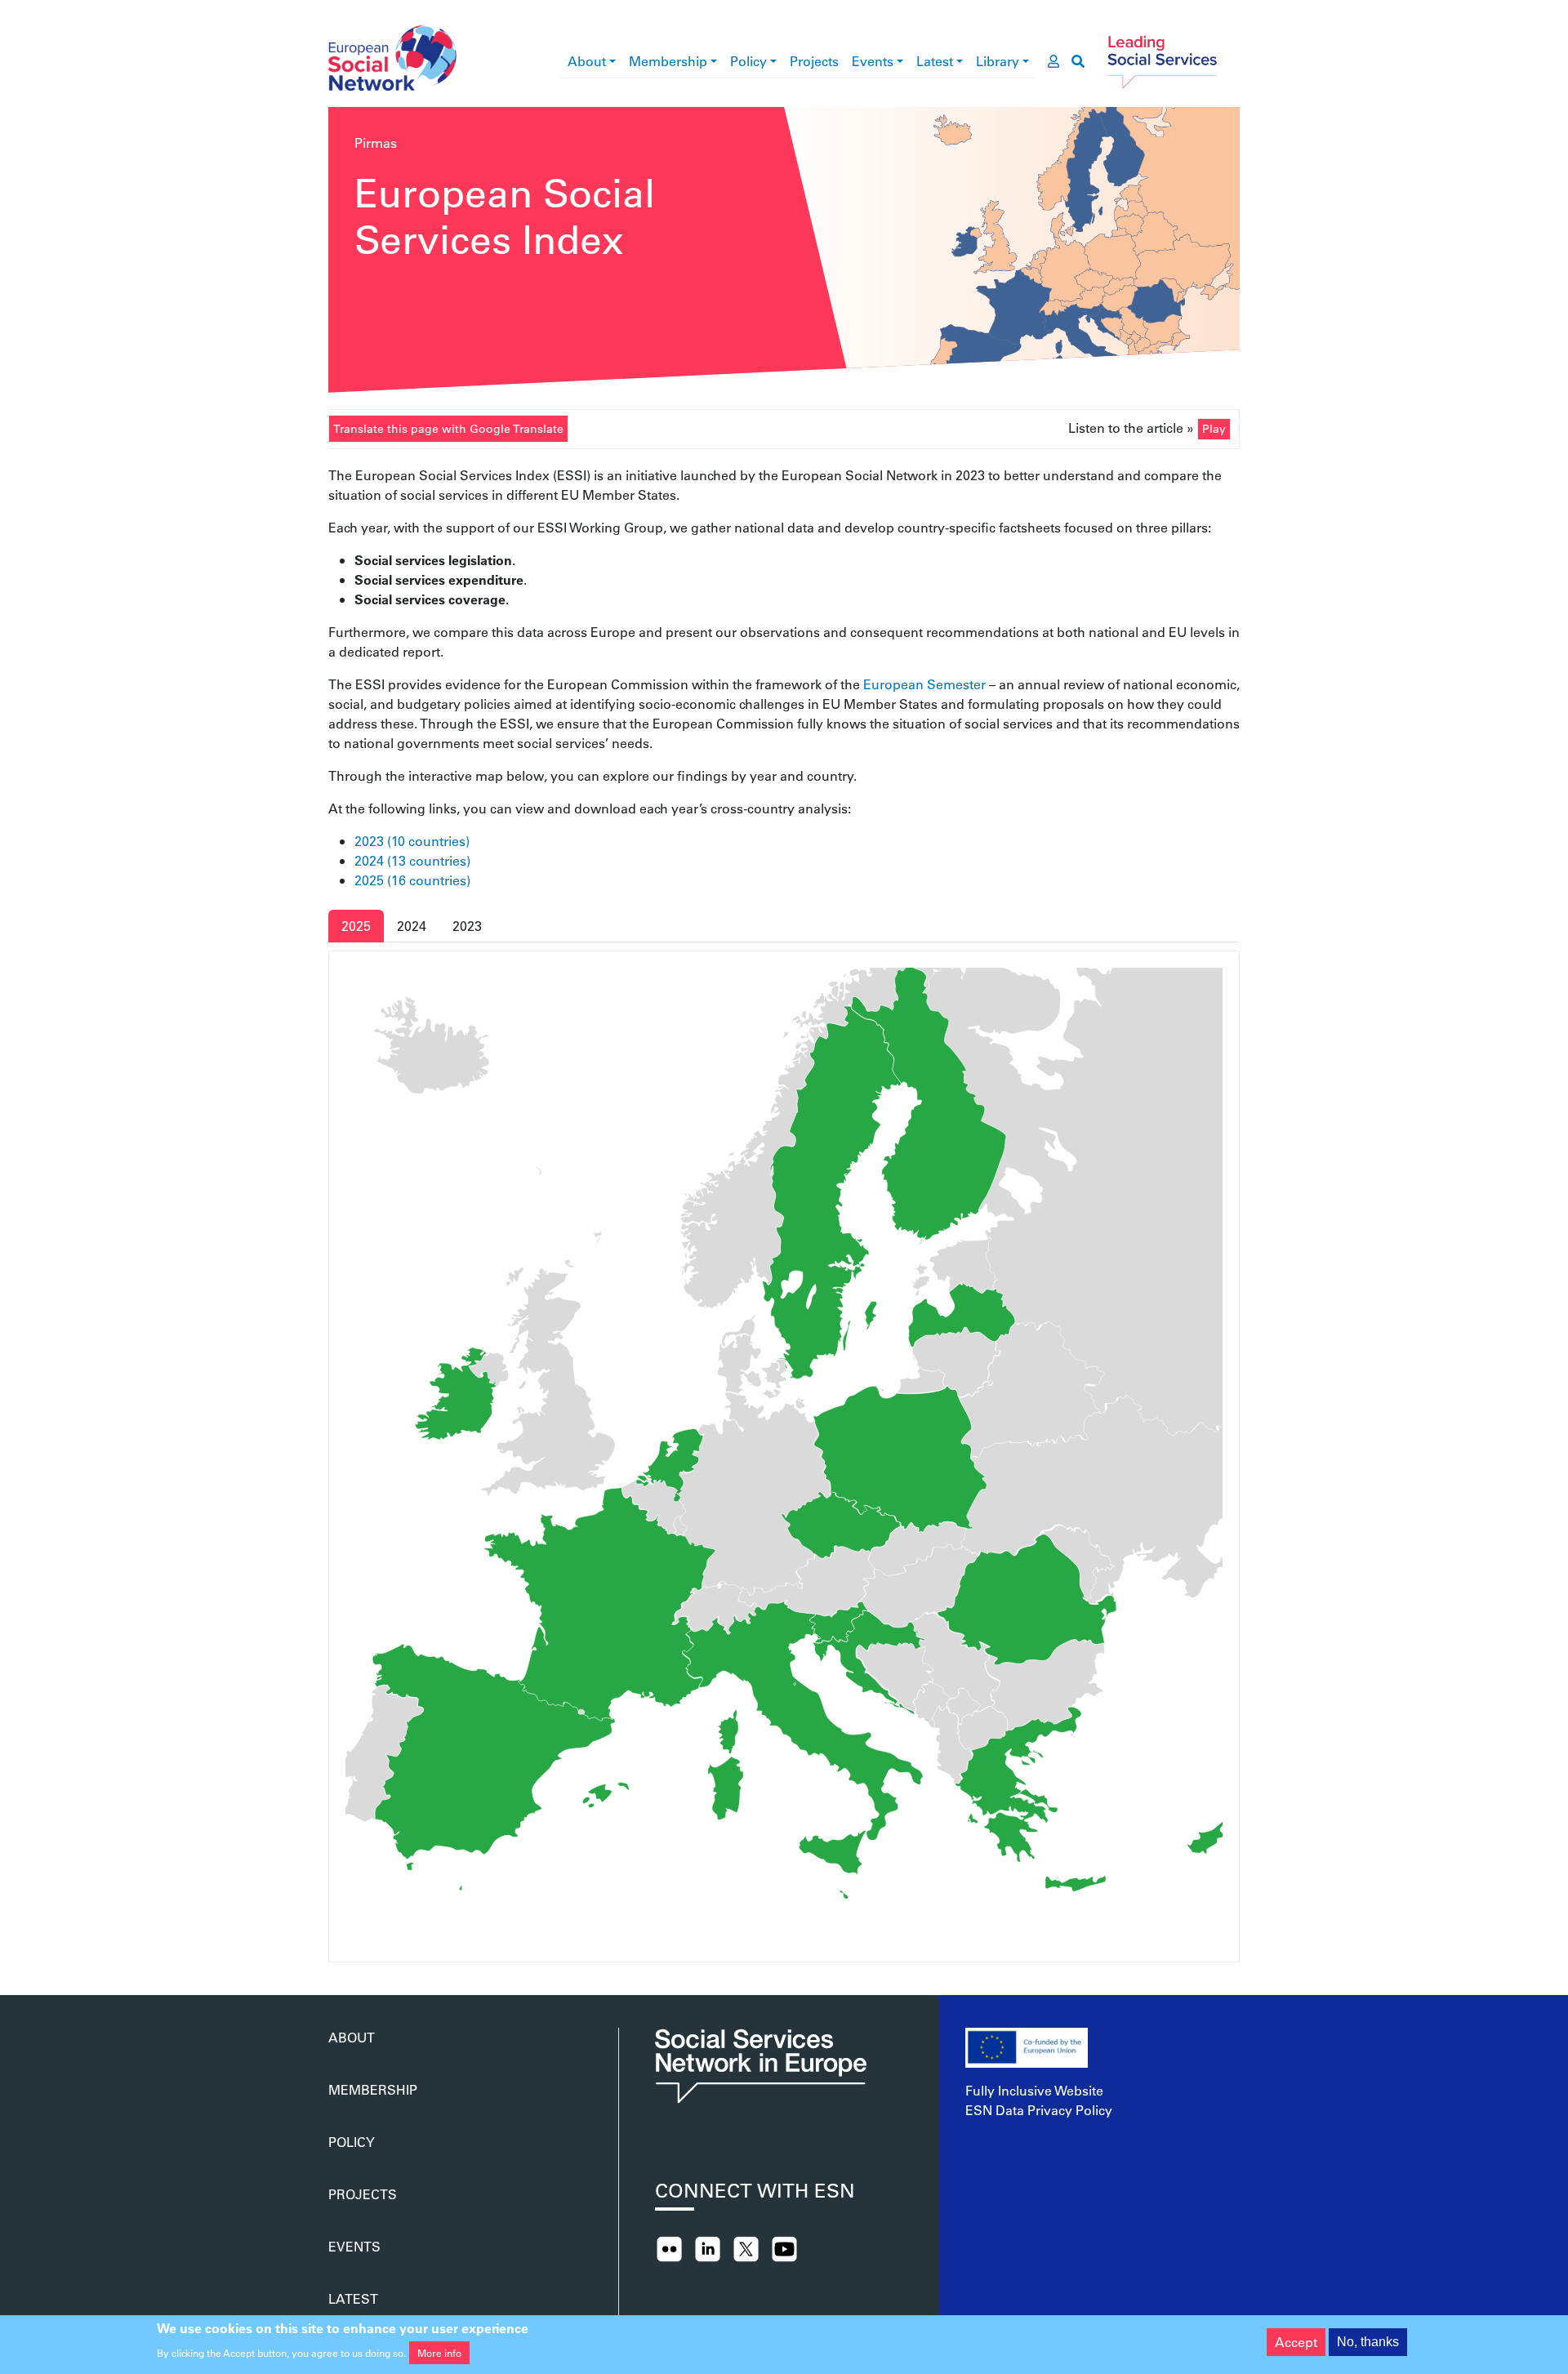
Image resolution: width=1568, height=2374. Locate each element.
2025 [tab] (356, 926)
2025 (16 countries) (412, 880)
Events (873, 61)
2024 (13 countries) (412, 860)
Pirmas (376, 143)
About (587, 61)
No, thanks (1368, 2342)
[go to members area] (1053, 61)
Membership (668, 61)
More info (439, 2353)
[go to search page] (1078, 61)
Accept (1296, 2342)
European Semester (924, 684)
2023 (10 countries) (412, 841)
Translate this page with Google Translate (448, 429)
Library (998, 61)
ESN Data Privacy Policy (1039, 2110)
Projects (814, 61)
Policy (748, 61)
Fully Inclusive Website (1034, 2090)
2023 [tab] (467, 926)
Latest (935, 61)
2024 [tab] (412, 926)
